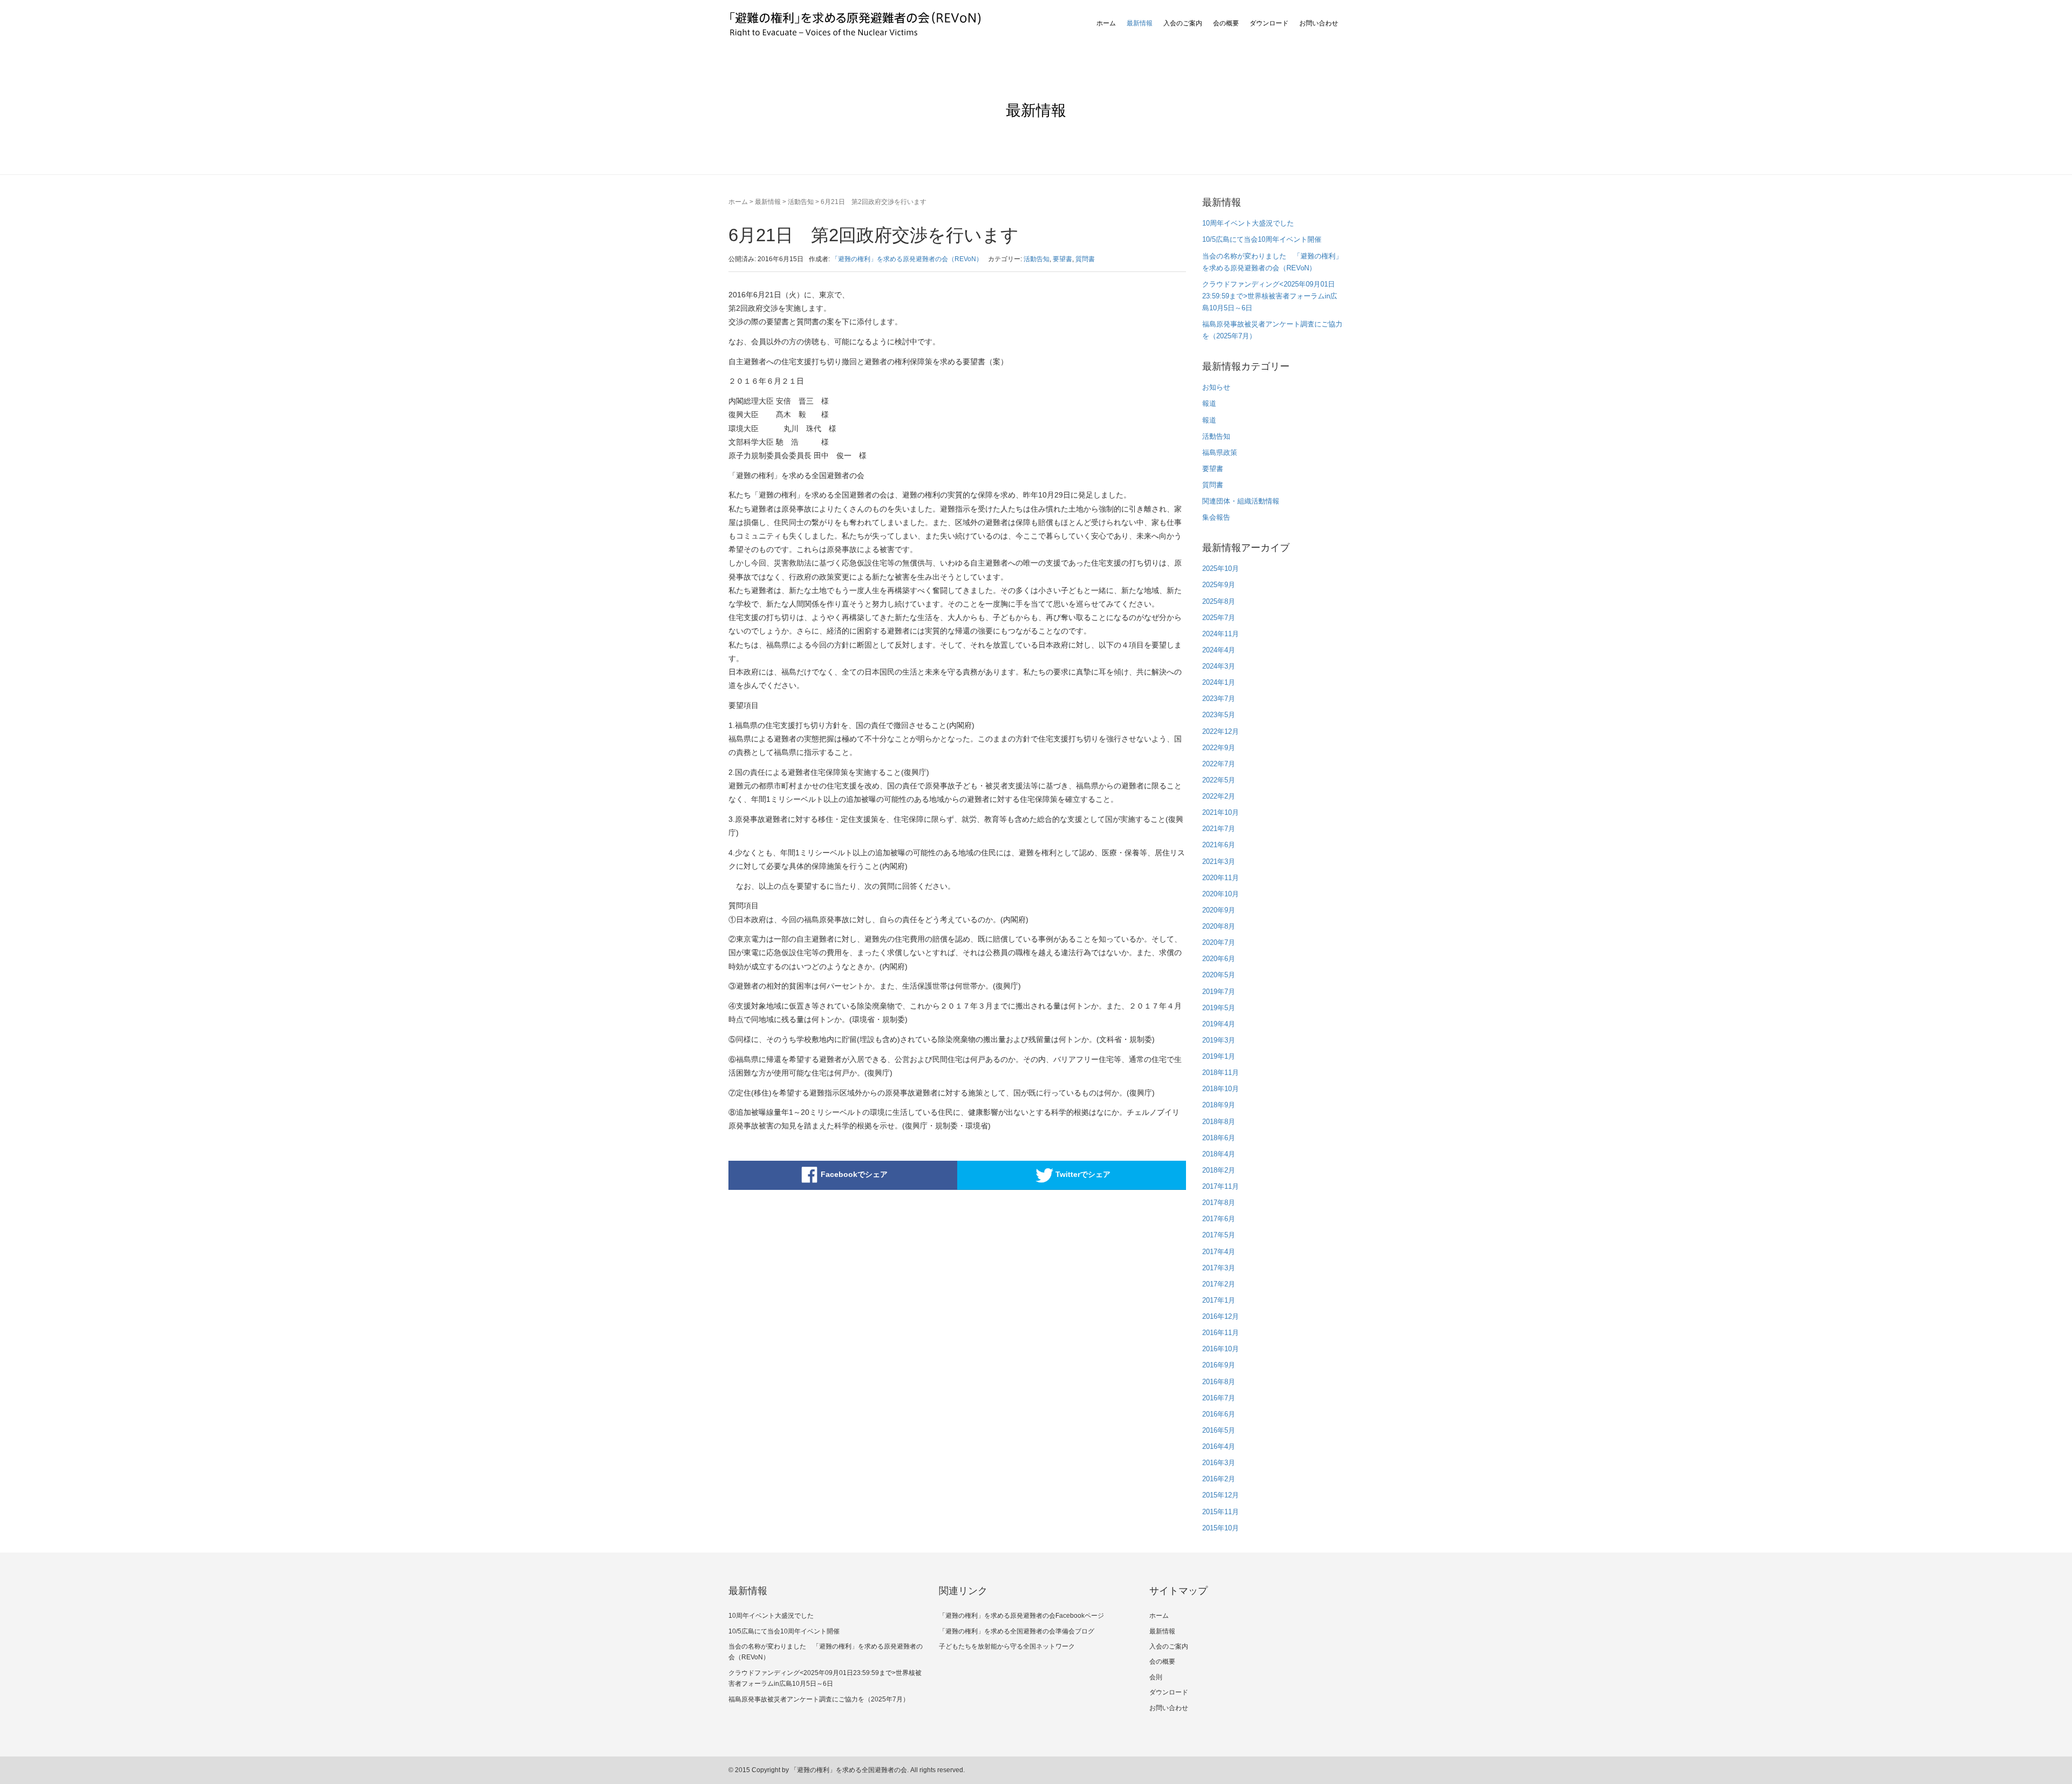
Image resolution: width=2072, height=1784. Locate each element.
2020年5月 (1219, 975)
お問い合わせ (1319, 23)
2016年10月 (1221, 1349)
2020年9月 (1219, 910)
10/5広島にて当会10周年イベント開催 (1262, 239)
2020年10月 (1221, 894)
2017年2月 (1219, 1284)
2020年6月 (1219, 959)
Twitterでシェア (1083, 1174)
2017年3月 (1219, 1268)
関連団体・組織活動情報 (1241, 501)
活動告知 (801, 202)
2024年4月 (1219, 650)
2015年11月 (1221, 1512)
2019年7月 (1219, 992)
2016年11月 (1221, 1333)
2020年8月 (1219, 926)
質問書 (1085, 259)
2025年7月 (1219, 618)
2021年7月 (1219, 829)
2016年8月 (1219, 1382)
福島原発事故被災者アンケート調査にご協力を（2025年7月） (819, 1699)
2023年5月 (1219, 715)
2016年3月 (1219, 1463)
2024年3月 (1219, 666)
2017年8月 (1219, 1203)
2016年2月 (1219, 1479)
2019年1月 (1219, 1056)
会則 (1156, 1677)
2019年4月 (1219, 1024)
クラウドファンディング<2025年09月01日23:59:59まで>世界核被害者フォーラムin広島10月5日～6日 (1270, 296)
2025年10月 (1221, 568)
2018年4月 (1219, 1154)
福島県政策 (1220, 452)
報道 (1209, 403)
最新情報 (1140, 23)
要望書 (1062, 259)
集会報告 (1216, 517)
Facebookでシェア (854, 1174)
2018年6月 (1219, 1138)
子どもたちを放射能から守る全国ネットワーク (1007, 1646)
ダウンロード (1269, 23)
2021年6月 (1219, 845)
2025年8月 (1219, 601)
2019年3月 (1219, 1040)
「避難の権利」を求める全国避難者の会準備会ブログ (1017, 1631)
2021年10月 (1221, 812)
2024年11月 (1221, 634)
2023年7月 (1219, 699)
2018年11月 (1221, 1073)
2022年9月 (1219, 748)
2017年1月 (1219, 1300)
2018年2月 (1219, 1170)
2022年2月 (1219, 796)
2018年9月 (1219, 1105)
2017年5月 (1219, 1235)
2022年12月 (1221, 731)
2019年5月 (1219, 1008)
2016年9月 (1219, 1365)
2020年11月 (1221, 878)
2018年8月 (1219, 1122)
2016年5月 (1219, 1430)
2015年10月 (1221, 1528)
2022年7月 (1219, 764)
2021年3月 (1219, 862)
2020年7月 (1219, 942)
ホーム (1106, 23)
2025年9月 (1219, 585)
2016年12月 (1221, 1316)
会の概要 (1226, 23)
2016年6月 (1219, 1414)
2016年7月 (1219, 1398)
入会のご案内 (1183, 23)
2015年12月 (1221, 1495)
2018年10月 (1221, 1089)
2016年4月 (1219, 1446)
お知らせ (1216, 387)
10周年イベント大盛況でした (1248, 223)
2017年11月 (1221, 1186)
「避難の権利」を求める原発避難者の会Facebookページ (1021, 1616)
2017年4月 (1219, 1252)
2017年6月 (1219, 1219)
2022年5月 (1219, 780)
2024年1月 (1219, 682)
